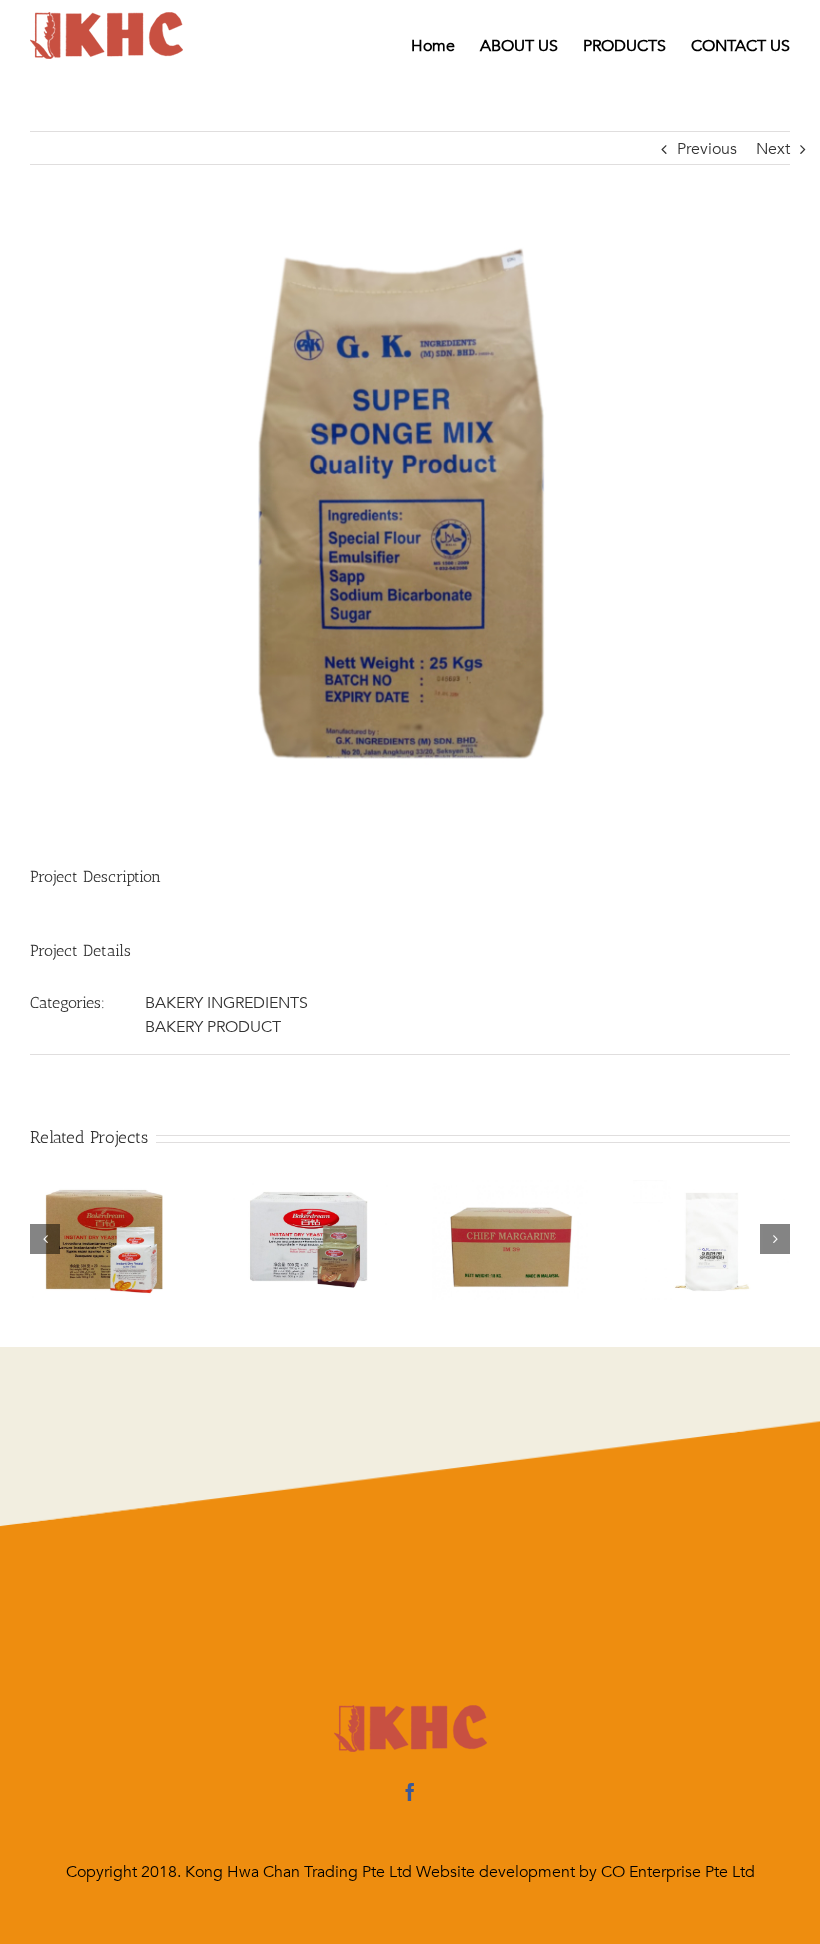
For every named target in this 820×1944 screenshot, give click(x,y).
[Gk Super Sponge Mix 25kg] (410, 510)
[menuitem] (445, 46)
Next (773, 149)
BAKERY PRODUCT (213, 1027)
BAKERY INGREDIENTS (226, 1003)
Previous (707, 149)
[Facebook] (410, 1792)
